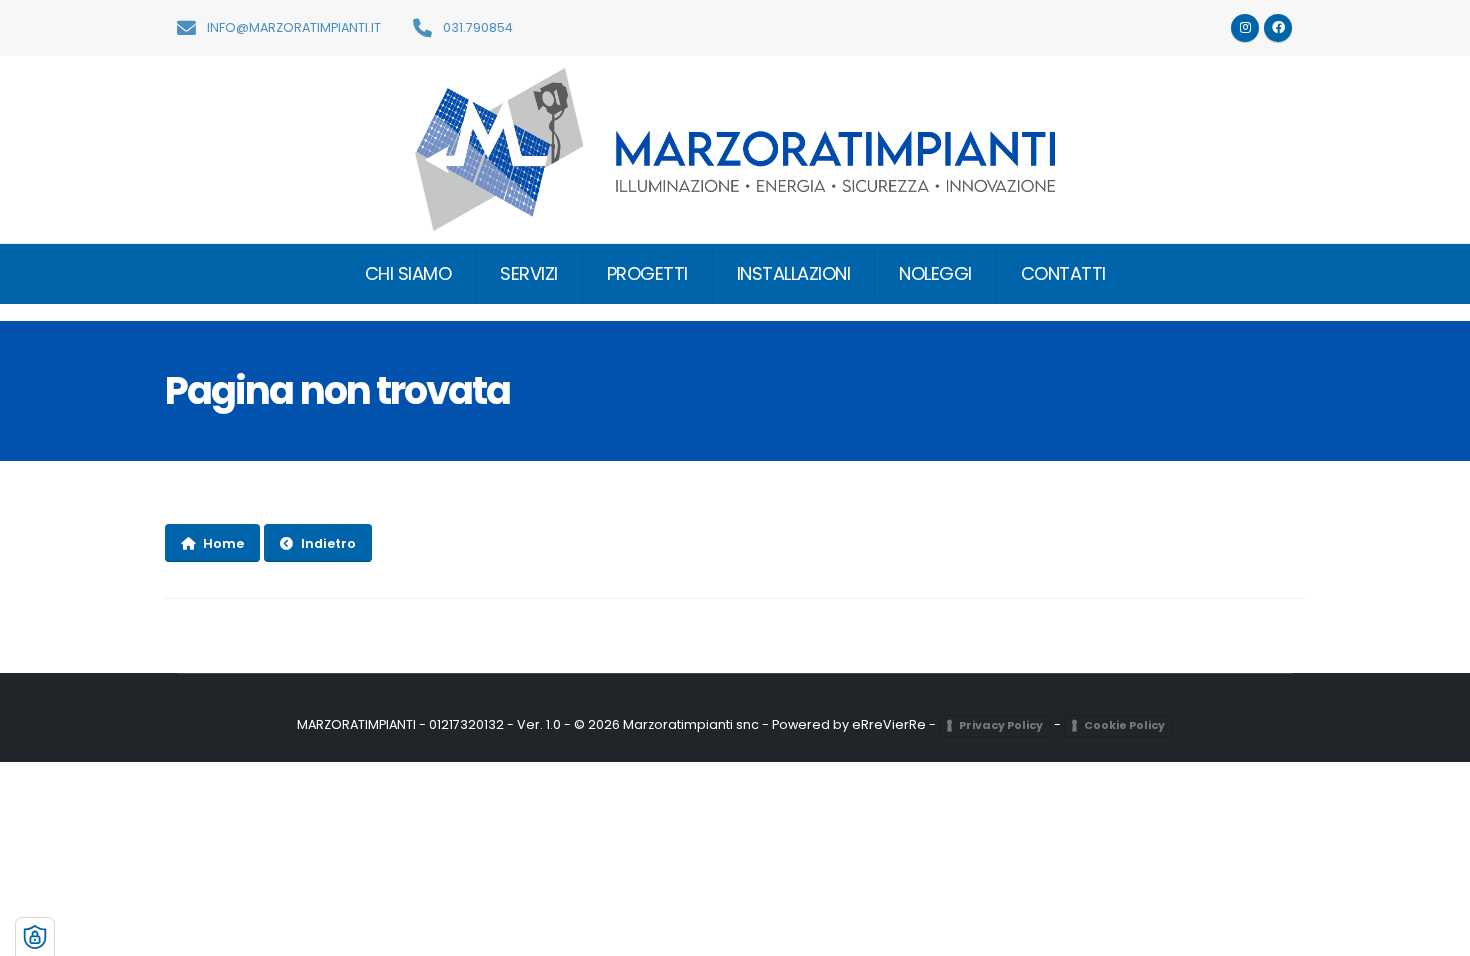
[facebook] (1278, 28)
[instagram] (1245, 28)
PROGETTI (647, 273)
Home (223, 543)
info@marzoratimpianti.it (292, 27)
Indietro (328, 543)
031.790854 (476, 27)
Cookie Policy (1124, 725)
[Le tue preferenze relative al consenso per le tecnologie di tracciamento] (35, 937)
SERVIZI (529, 273)
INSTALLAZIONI (794, 273)
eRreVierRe (889, 724)
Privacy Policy (1001, 725)
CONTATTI (1063, 273)
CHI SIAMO (408, 273)
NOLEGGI (935, 273)
